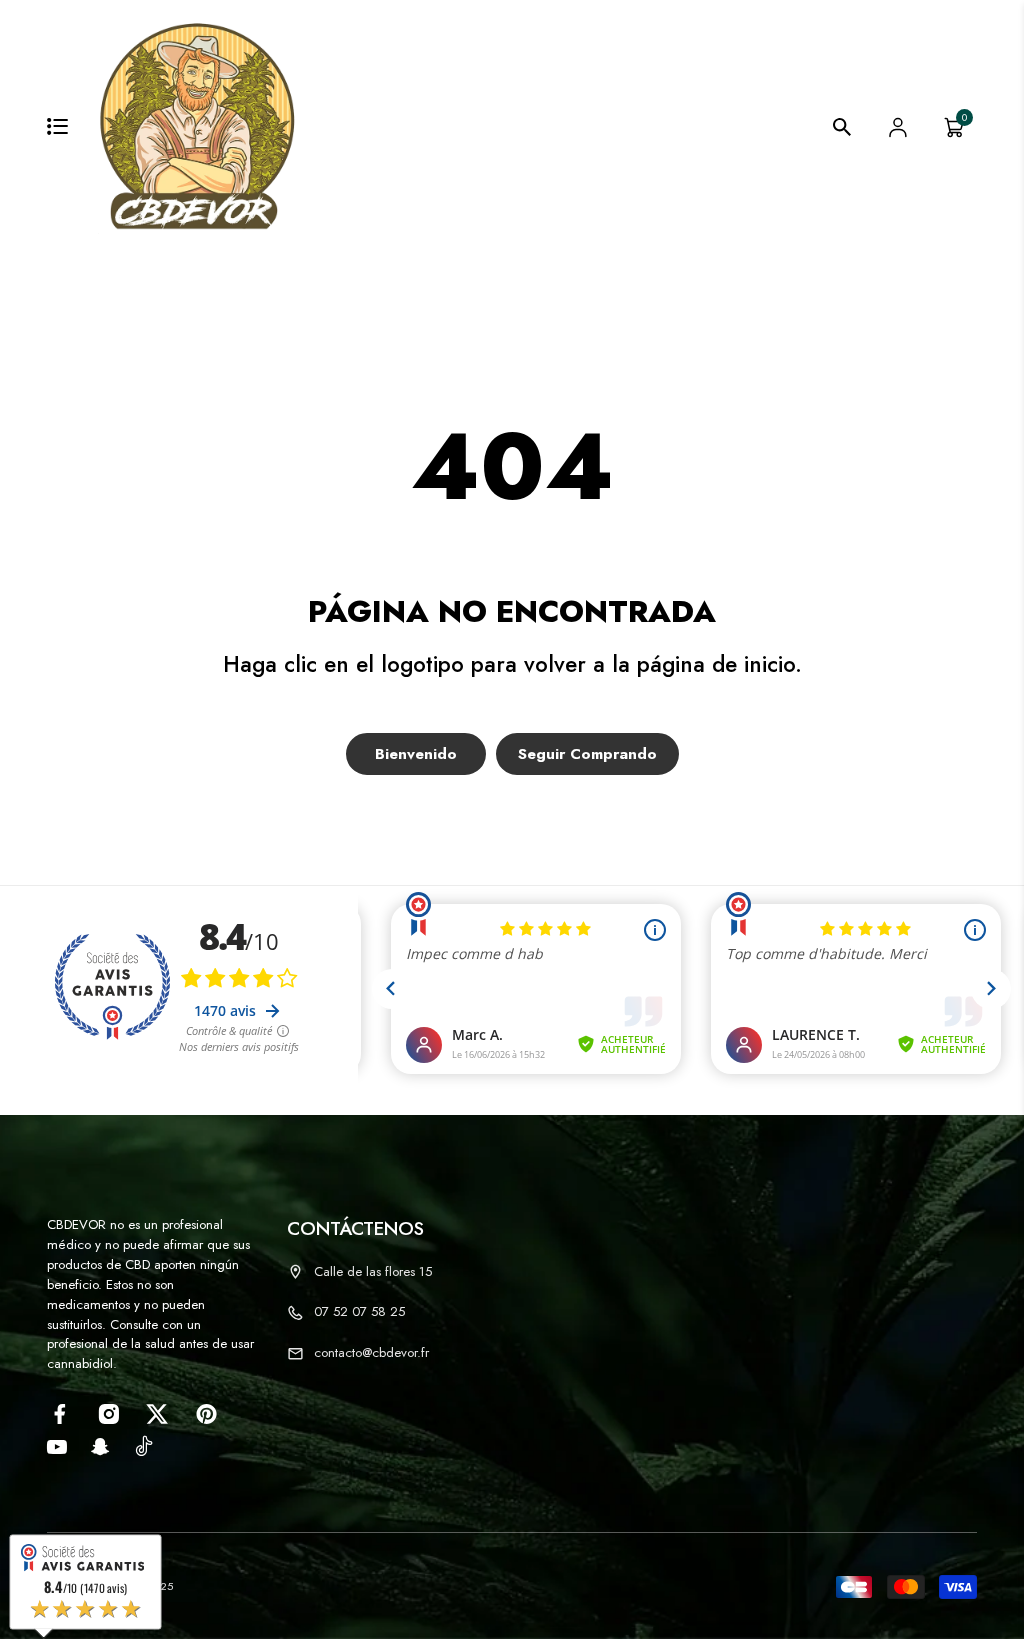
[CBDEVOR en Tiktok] (144, 1445)
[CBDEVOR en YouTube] (57, 1447)
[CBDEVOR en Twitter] (157, 1414)
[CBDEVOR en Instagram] (108, 1414)
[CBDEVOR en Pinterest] (206, 1414)
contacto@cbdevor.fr (371, 1352)
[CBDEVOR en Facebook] (59, 1414)
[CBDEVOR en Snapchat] (100, 1447)
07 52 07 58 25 (359, 1311)
